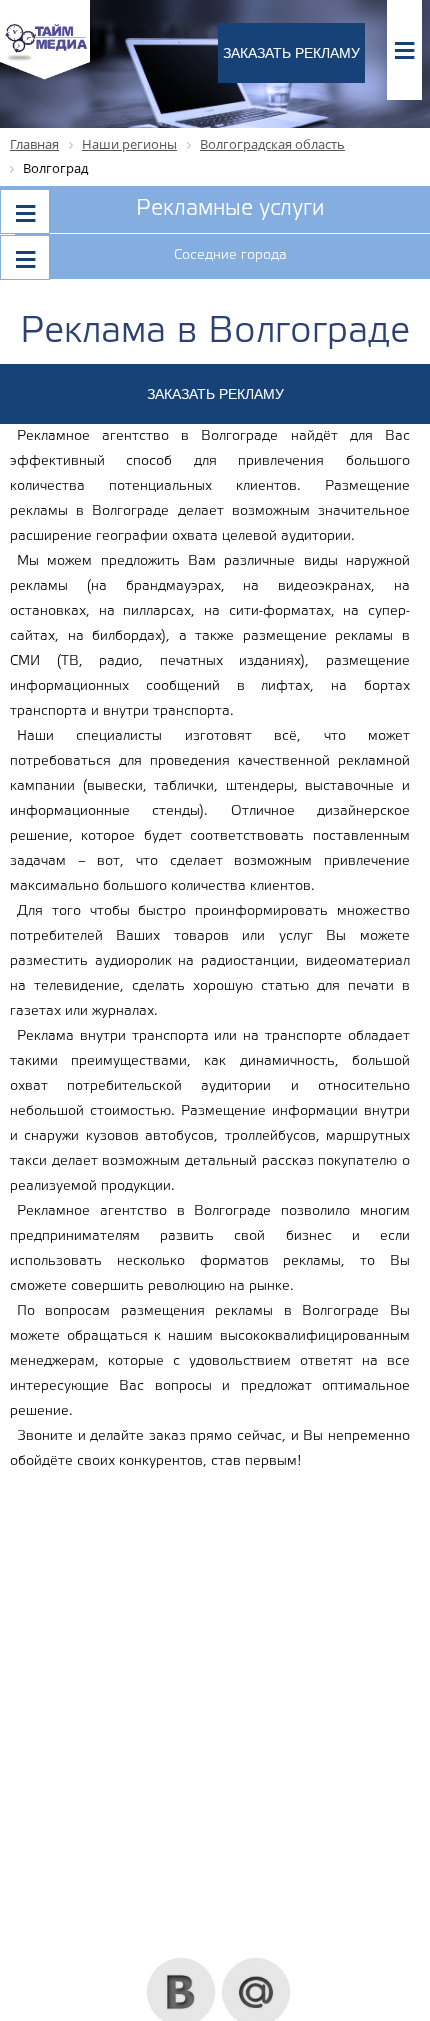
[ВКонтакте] (181, 1965)
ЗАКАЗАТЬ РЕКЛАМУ (291, 53)
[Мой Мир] (256, 1965)
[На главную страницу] (45, 76)
